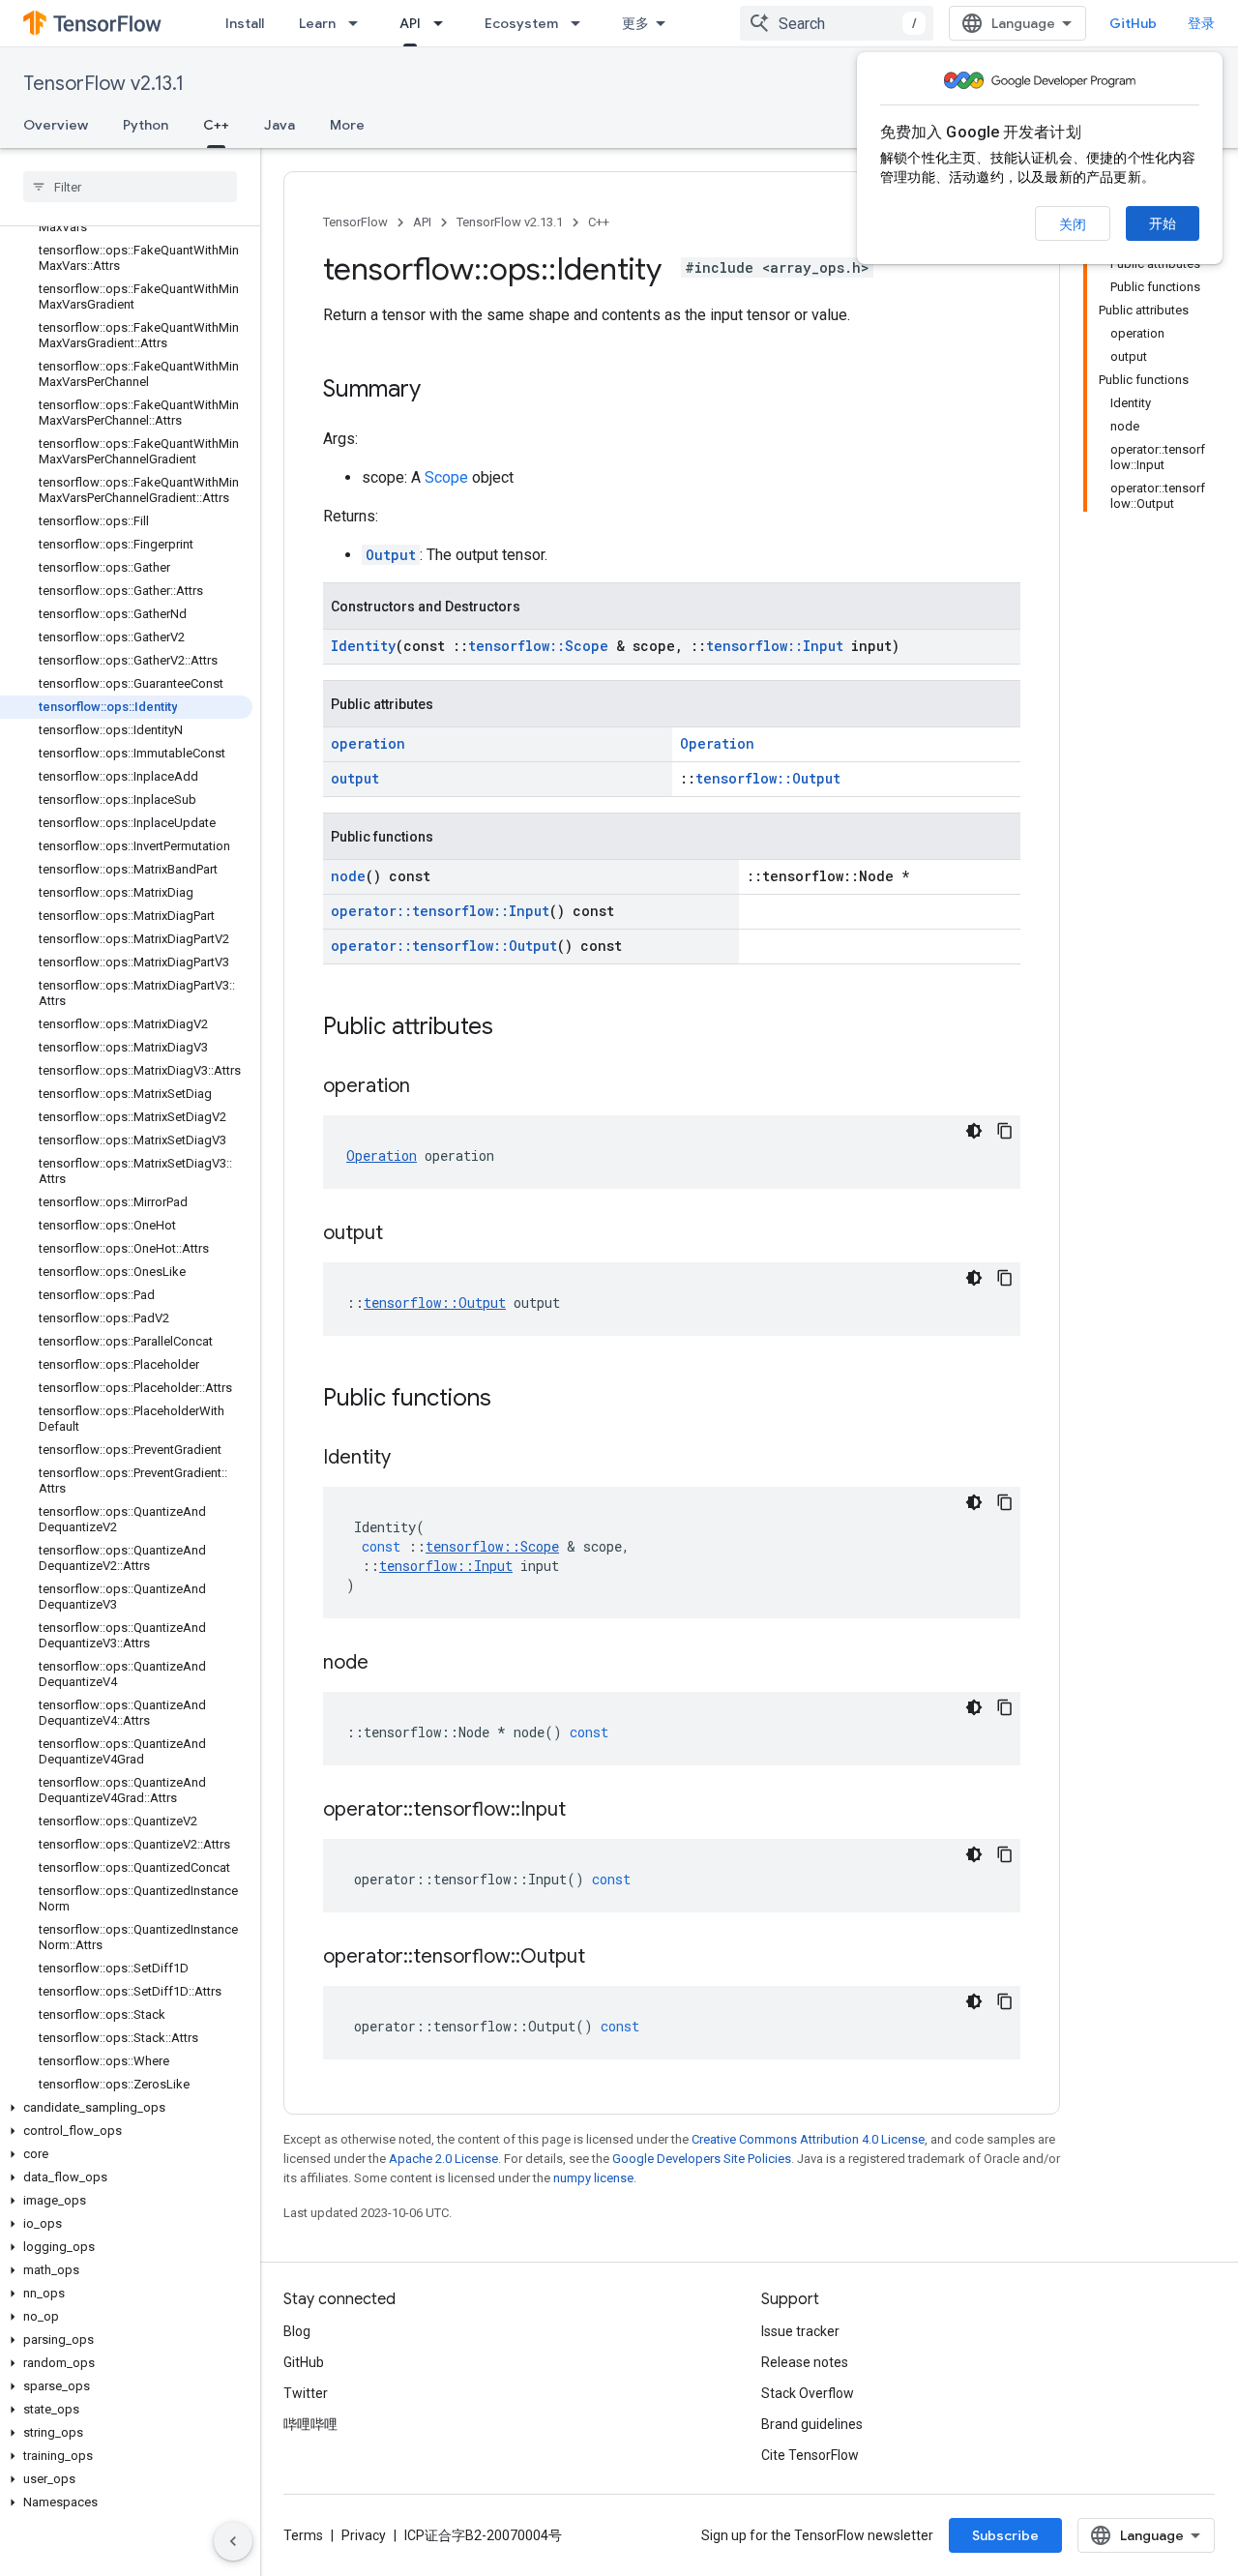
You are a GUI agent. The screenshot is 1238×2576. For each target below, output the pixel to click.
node (348, 876)
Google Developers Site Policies (702, 2159)
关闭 (1073, 224)
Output (391, 555)
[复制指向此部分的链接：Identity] (410, 1459)
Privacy (364, 2535)
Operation (717, 743)
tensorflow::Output (768, 778)
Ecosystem (521, 23)
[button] (126, 2108)
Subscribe (1005, 2535)
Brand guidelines (812, 2424)
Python (146, 125)
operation (368, 743)
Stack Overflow (808, 2393)
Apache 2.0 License (443, 2159)
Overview (56, 125)
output (355, 778)
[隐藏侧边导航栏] (233, 2541)
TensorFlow (355, 222)
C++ (216, 125)
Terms (303, 2535)
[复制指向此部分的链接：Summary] (440, 391)
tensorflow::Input (775, 646)
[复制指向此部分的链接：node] (388, 1664)
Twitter (306, 2393)
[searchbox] (130, 187)
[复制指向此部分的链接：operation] (429, 1087)
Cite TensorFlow (810, 2455)
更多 (635, 23)
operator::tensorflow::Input (440, 911)
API (410, 23)
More (347, 125)
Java (280, 125)
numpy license (593, 2178)
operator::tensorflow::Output (444, 946)
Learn (317, 23)
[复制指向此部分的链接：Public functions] (511, 1400)
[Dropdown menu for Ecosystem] (581, 23)
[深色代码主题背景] (974, 1131)
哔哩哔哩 (310, 2424)
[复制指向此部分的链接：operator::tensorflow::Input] (585, 1811)
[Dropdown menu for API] (444, 23)
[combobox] (837, 23)
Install (245, 23)
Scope (446, 477)
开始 (1163, 223)
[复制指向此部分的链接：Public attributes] (513, 1028)
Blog (297, 2331)
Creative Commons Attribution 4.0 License (808, 2139)
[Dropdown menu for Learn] (359, 23)
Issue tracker (800, 2331)
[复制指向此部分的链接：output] (402, 1234)
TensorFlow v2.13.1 (103, 84)
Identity (363, 646)
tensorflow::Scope (538, 646)
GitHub (1133, 23)
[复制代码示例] (1005, 1131)
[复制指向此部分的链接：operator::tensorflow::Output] (604, 1958)
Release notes (805, 2362)
